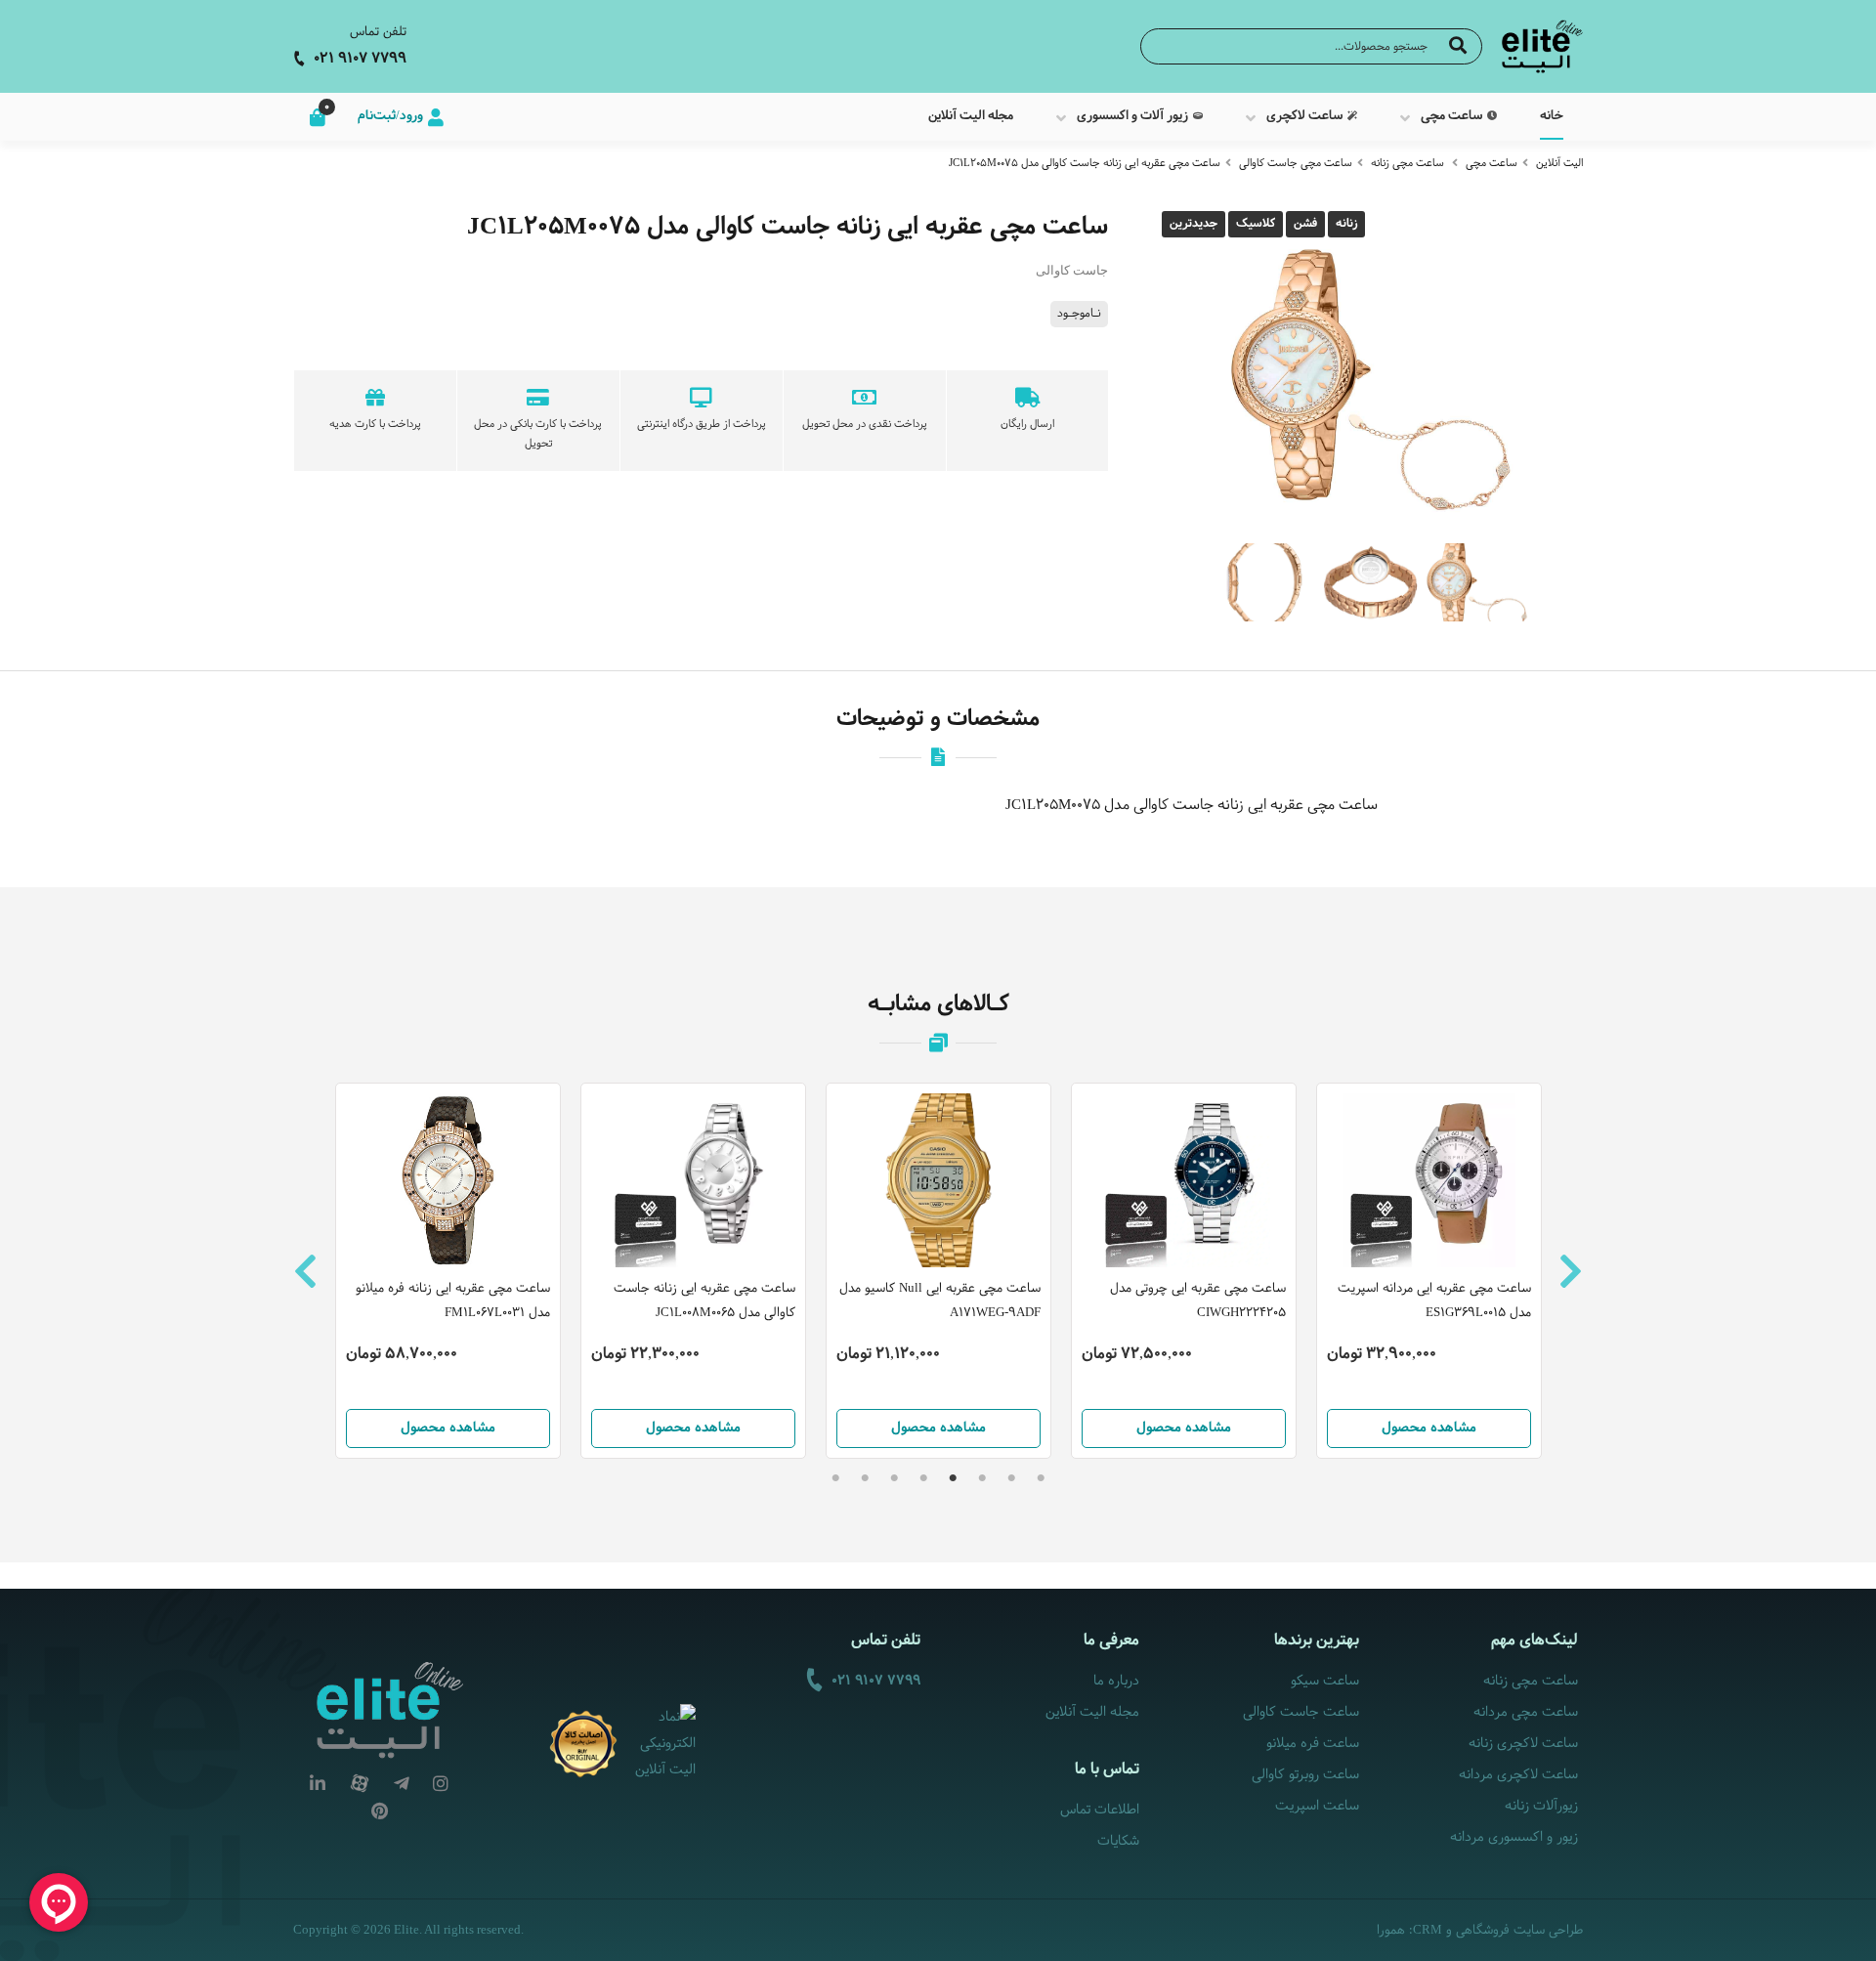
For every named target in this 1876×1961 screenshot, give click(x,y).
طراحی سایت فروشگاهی (1519, 1931)
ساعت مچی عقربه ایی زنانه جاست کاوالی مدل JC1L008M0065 (704, 1301)
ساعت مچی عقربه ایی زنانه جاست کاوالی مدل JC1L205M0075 (1085, 163)
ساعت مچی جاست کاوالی (1296, 163)
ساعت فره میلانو (1312, 1744)
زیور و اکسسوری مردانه (1514, 1837)
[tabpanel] (938, 1271)
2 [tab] (1011, 1478)
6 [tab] (894, 1478)
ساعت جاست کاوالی (1300, 1712)
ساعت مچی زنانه (1407, 163)
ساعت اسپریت (1317, 1806)
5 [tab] (923, 1478)
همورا (1391, 1931)
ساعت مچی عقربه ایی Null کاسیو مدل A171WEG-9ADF (940, 1301)
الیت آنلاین (1559, 163)
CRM (1428, 1929)
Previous (305, 1271)
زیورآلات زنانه (1541, 1806)
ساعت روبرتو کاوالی (1305, 1775)
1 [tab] (1041, 1478)
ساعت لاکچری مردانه (1518, 1775)
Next (1571, 1271)
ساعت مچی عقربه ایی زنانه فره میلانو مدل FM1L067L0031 (453, 1301)
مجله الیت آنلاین (1092, 1712)
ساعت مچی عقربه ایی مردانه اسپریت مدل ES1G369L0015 (1434, 1301)
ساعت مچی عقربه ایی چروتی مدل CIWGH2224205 (1198, 1301)
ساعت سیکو (1324, 1681)
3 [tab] (982, 1478)
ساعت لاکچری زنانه (1523, 1744)
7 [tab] (865, 1478)
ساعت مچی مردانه (1526, 1712)
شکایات (1118, 1841)
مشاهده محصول (448, 1428)
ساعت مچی (1492, 163)
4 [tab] (953, 1478)
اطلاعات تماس (1100, 1810)
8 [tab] (835, 1478)
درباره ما (1116, 1681)
